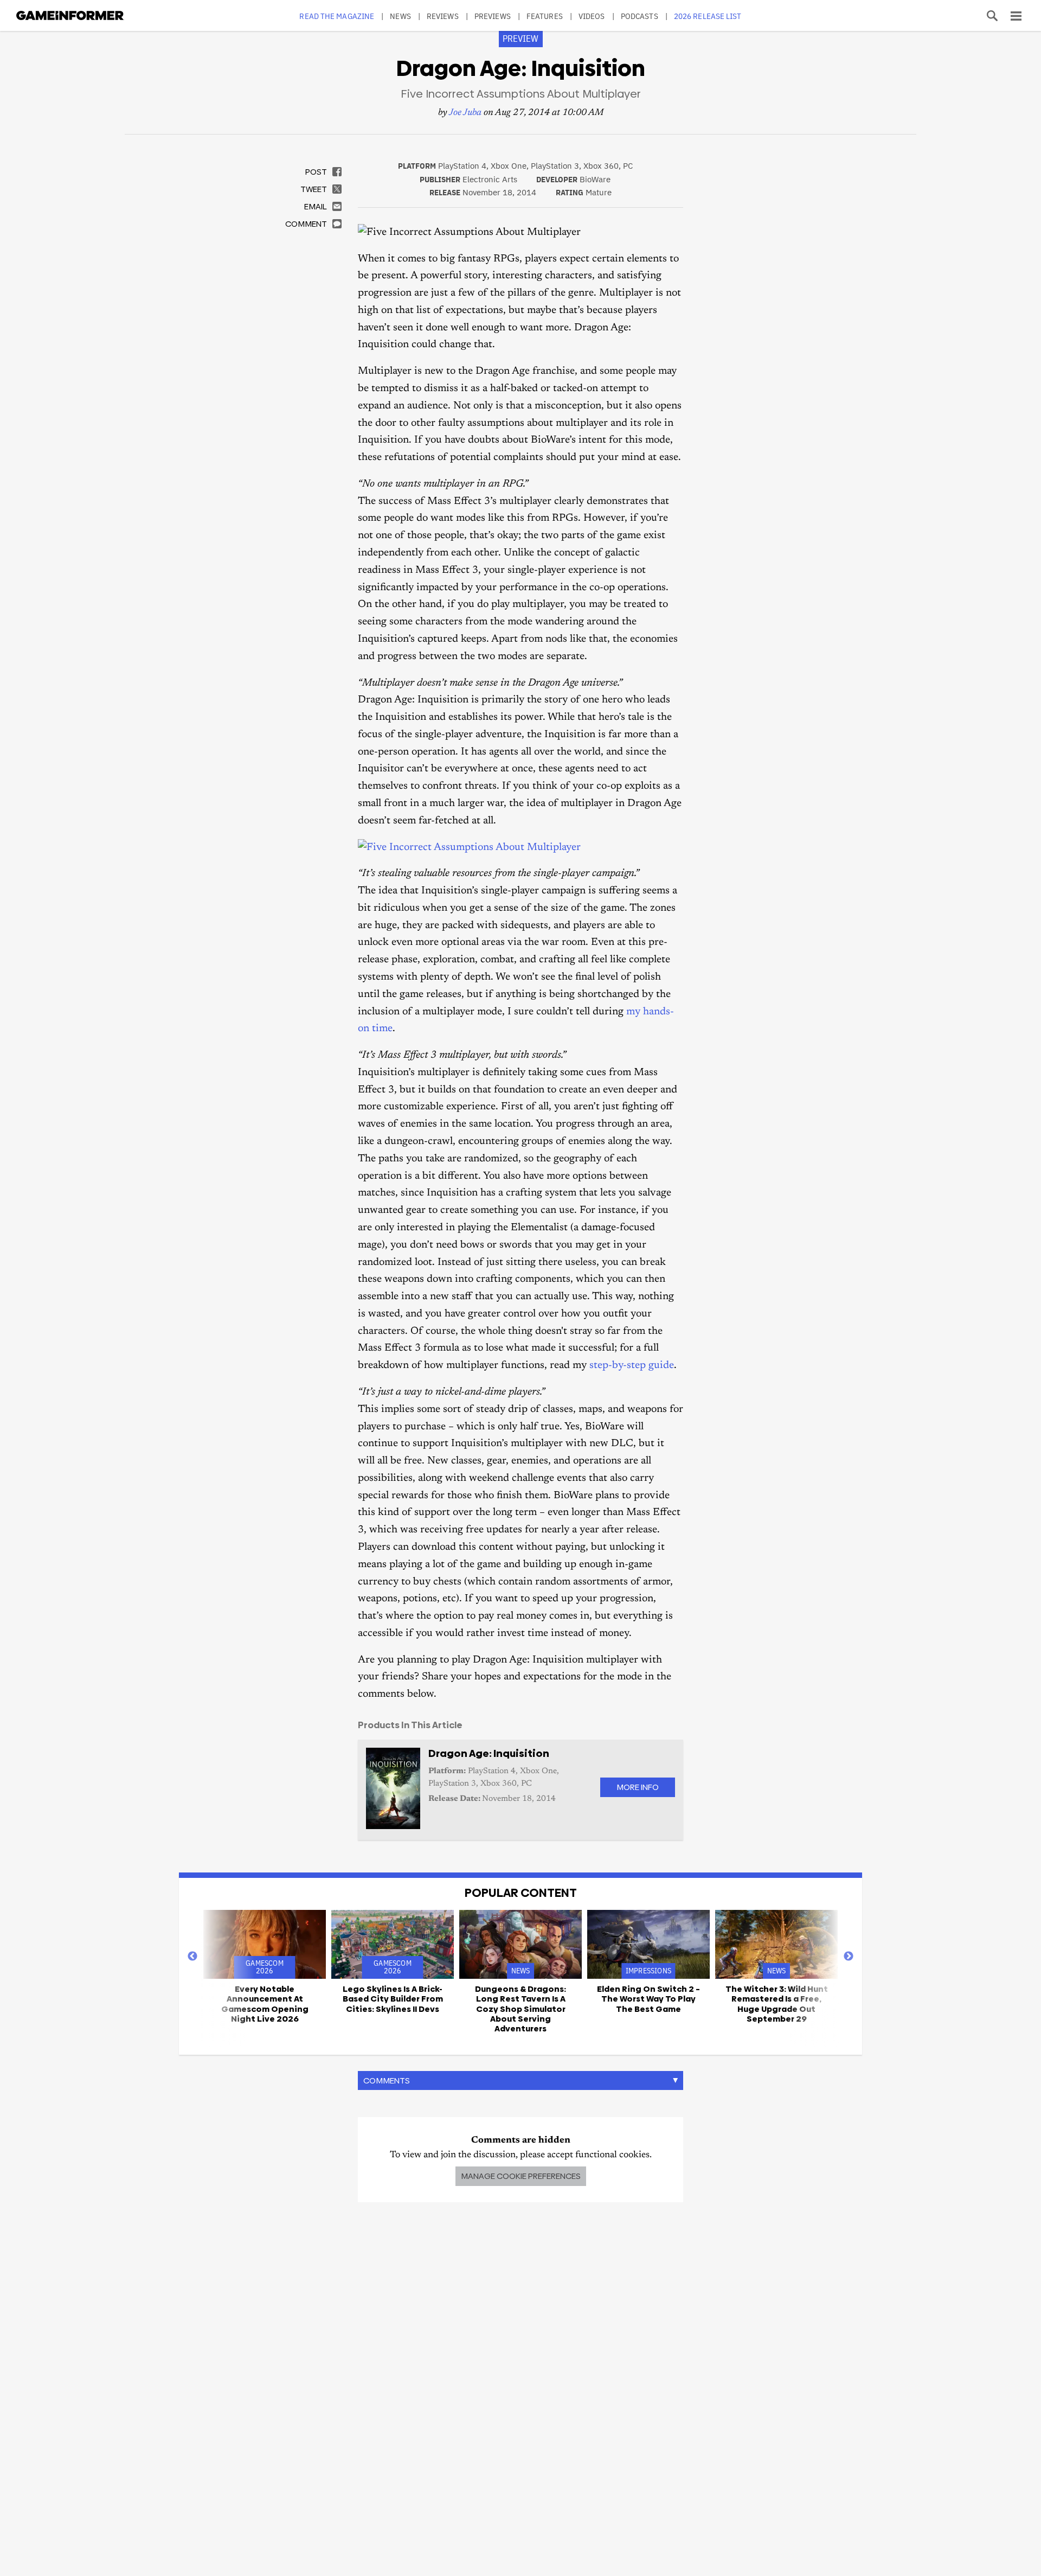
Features (545, 16)
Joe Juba (465, 113)
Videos (592, 16)
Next (849, 1957)
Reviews (443, 16)
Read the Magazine (337, 16)
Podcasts (640, 16)
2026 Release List (708, 16)
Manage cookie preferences (521, 2176)
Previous (192, 1957)
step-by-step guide (632, 1366)
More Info (638, 1787)
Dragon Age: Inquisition (489, 1753)
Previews (493, 16)
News (400, 16)
